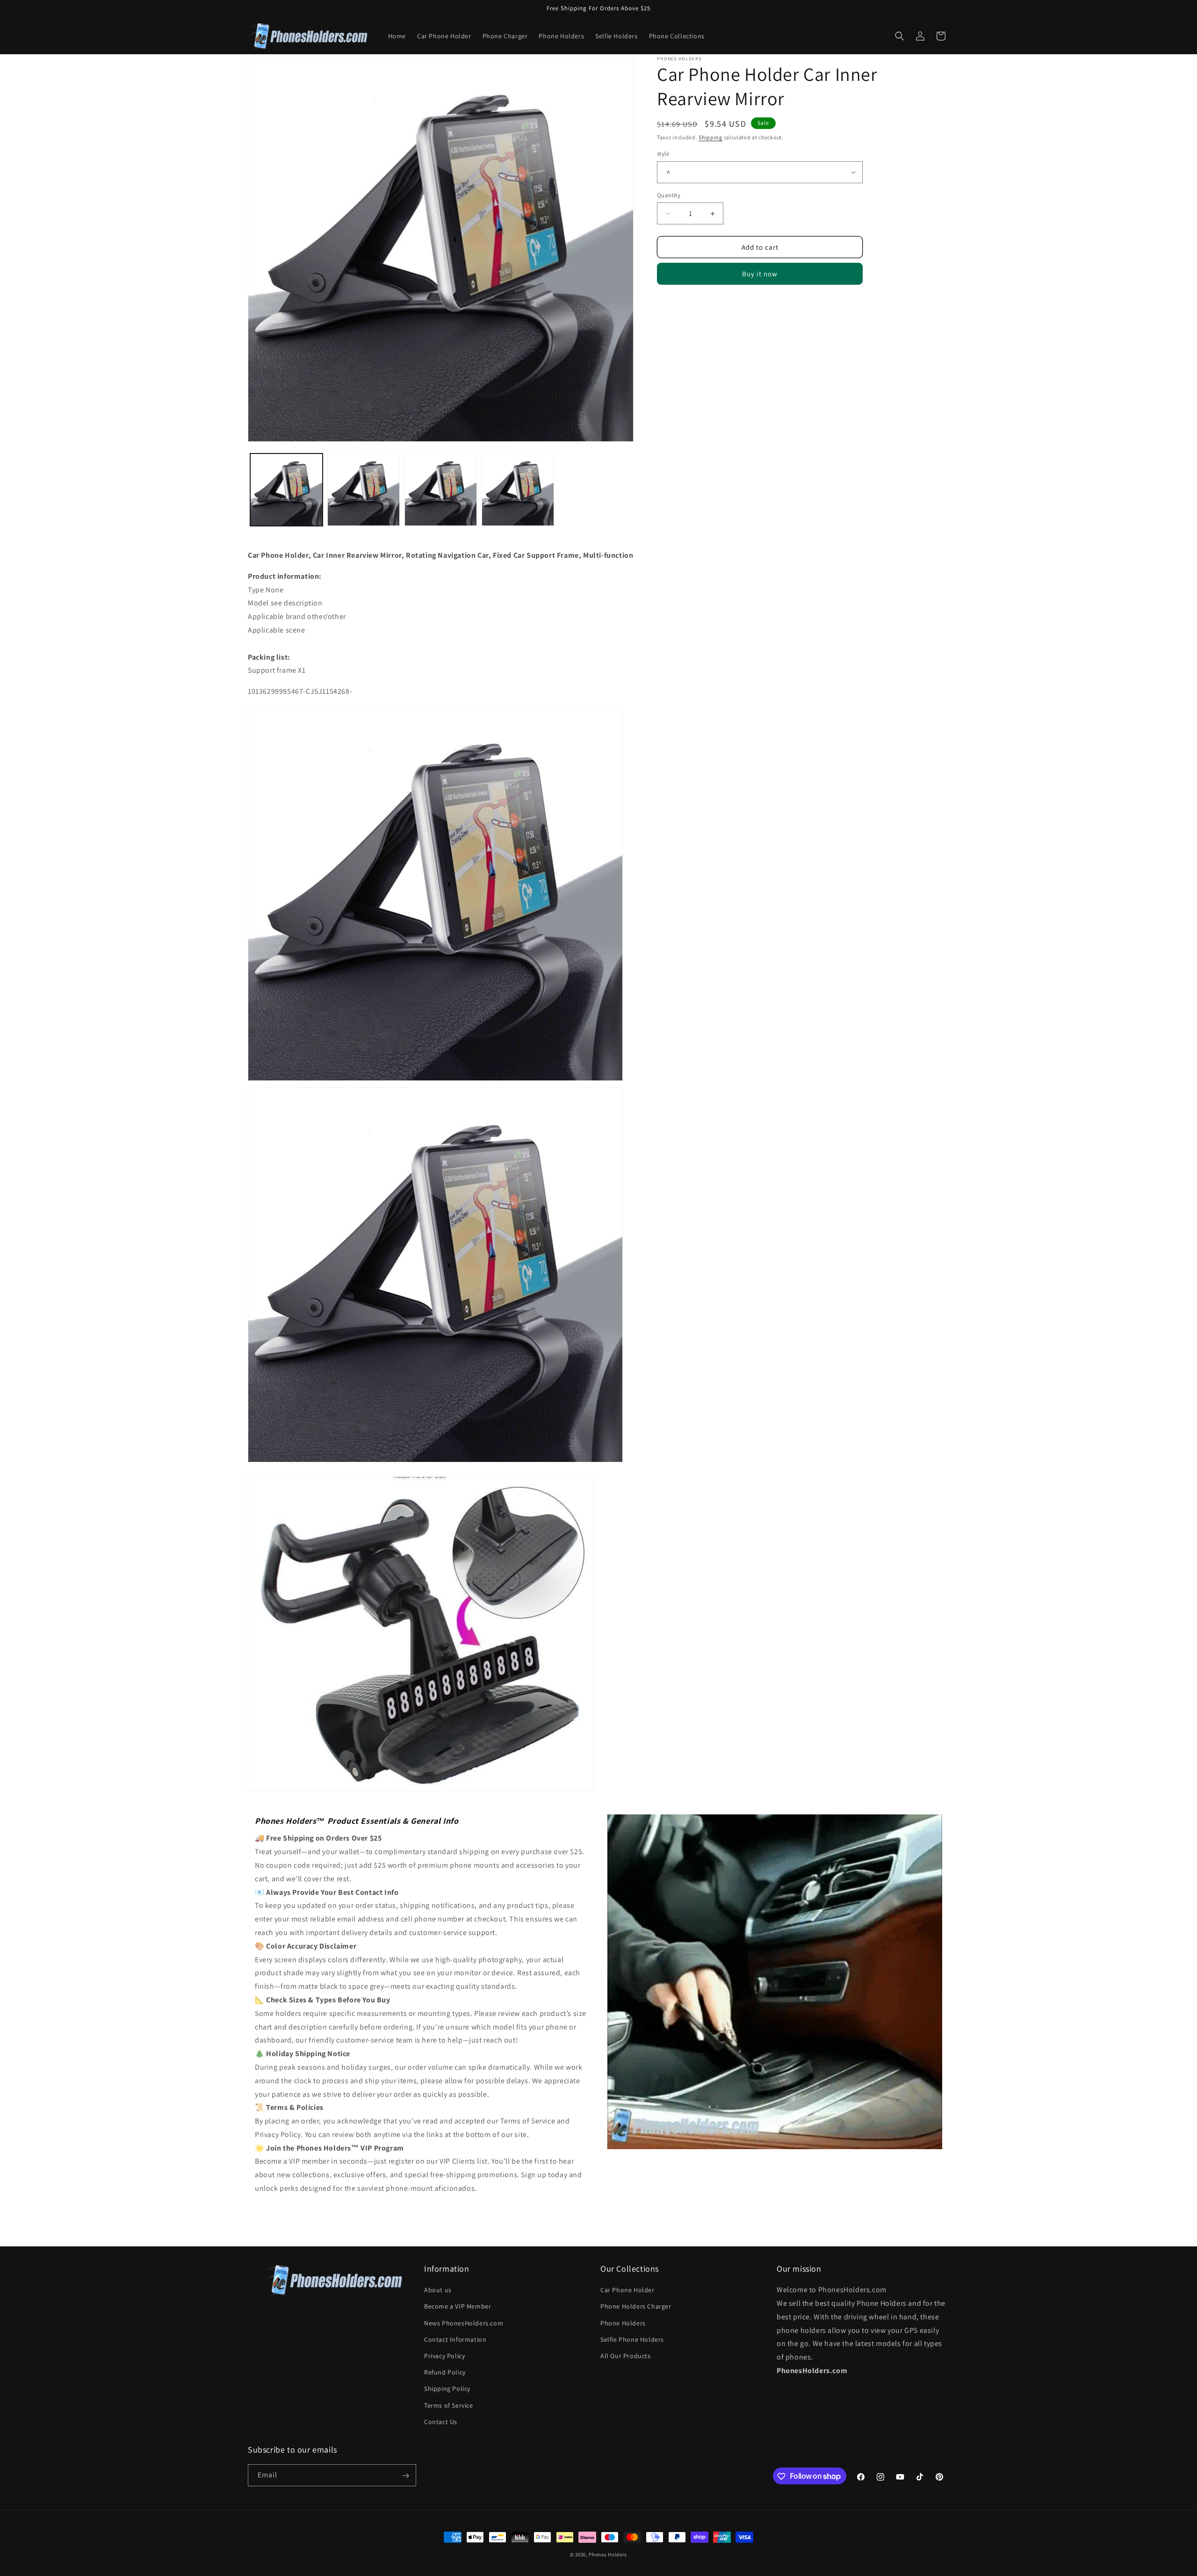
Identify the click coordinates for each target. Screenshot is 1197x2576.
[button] (900, 36)
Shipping (710, 137)
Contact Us (441, 2422)
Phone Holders (623, 2323)
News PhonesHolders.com (464, 2323)
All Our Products (626, 2356)
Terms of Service (449, 2405)
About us (438, 2290)
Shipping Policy (447, 2389)
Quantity (669, 195)
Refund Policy (445, 2372)
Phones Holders (608, 2554)
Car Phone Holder (627, 2290)
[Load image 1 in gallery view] (286, 490)
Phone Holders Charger (636, 2307)
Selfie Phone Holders (632, 2339)
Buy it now (760, 274)
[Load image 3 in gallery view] (364, 490)
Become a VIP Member (458, 2307)
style (663, 154)
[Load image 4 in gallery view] (441, 490)
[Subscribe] (405, 2476)
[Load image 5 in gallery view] (518, 490)
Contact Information (455, 2339)
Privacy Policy (444, 2356)
